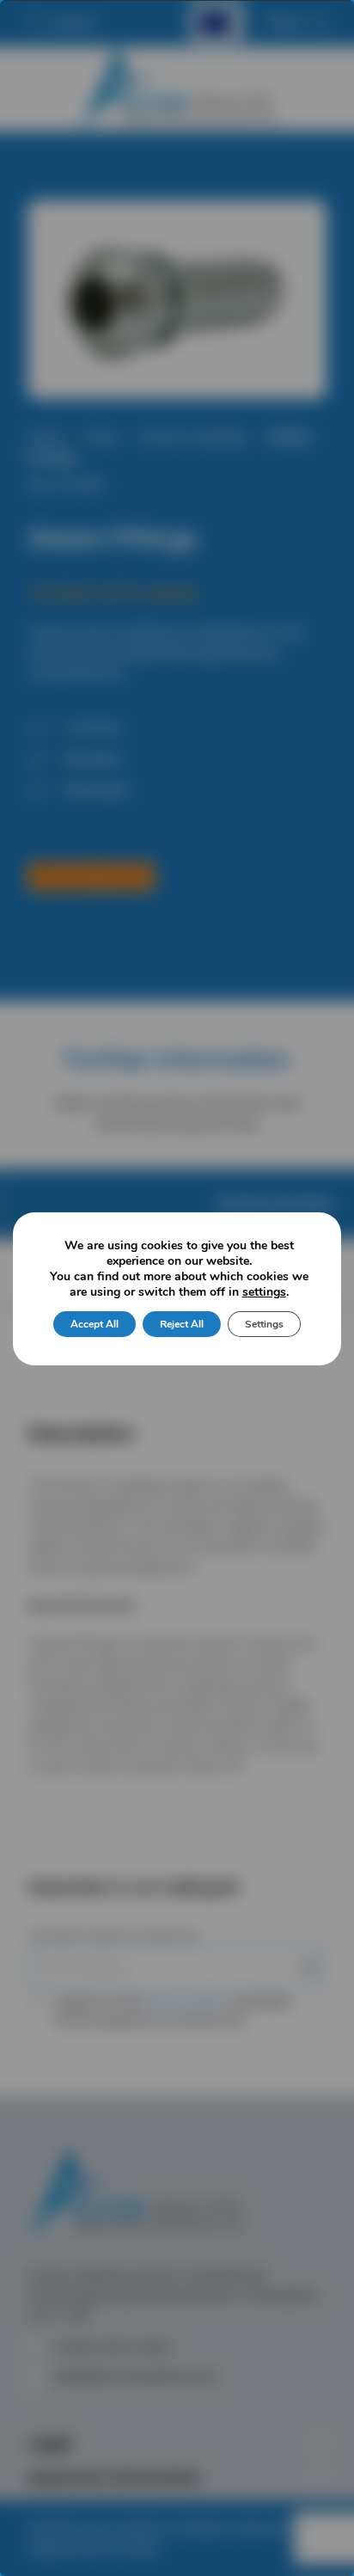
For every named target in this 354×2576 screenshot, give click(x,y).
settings (264, 1292)
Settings (264, 1324)
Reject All (182, 1324)
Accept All (95, 1324)
